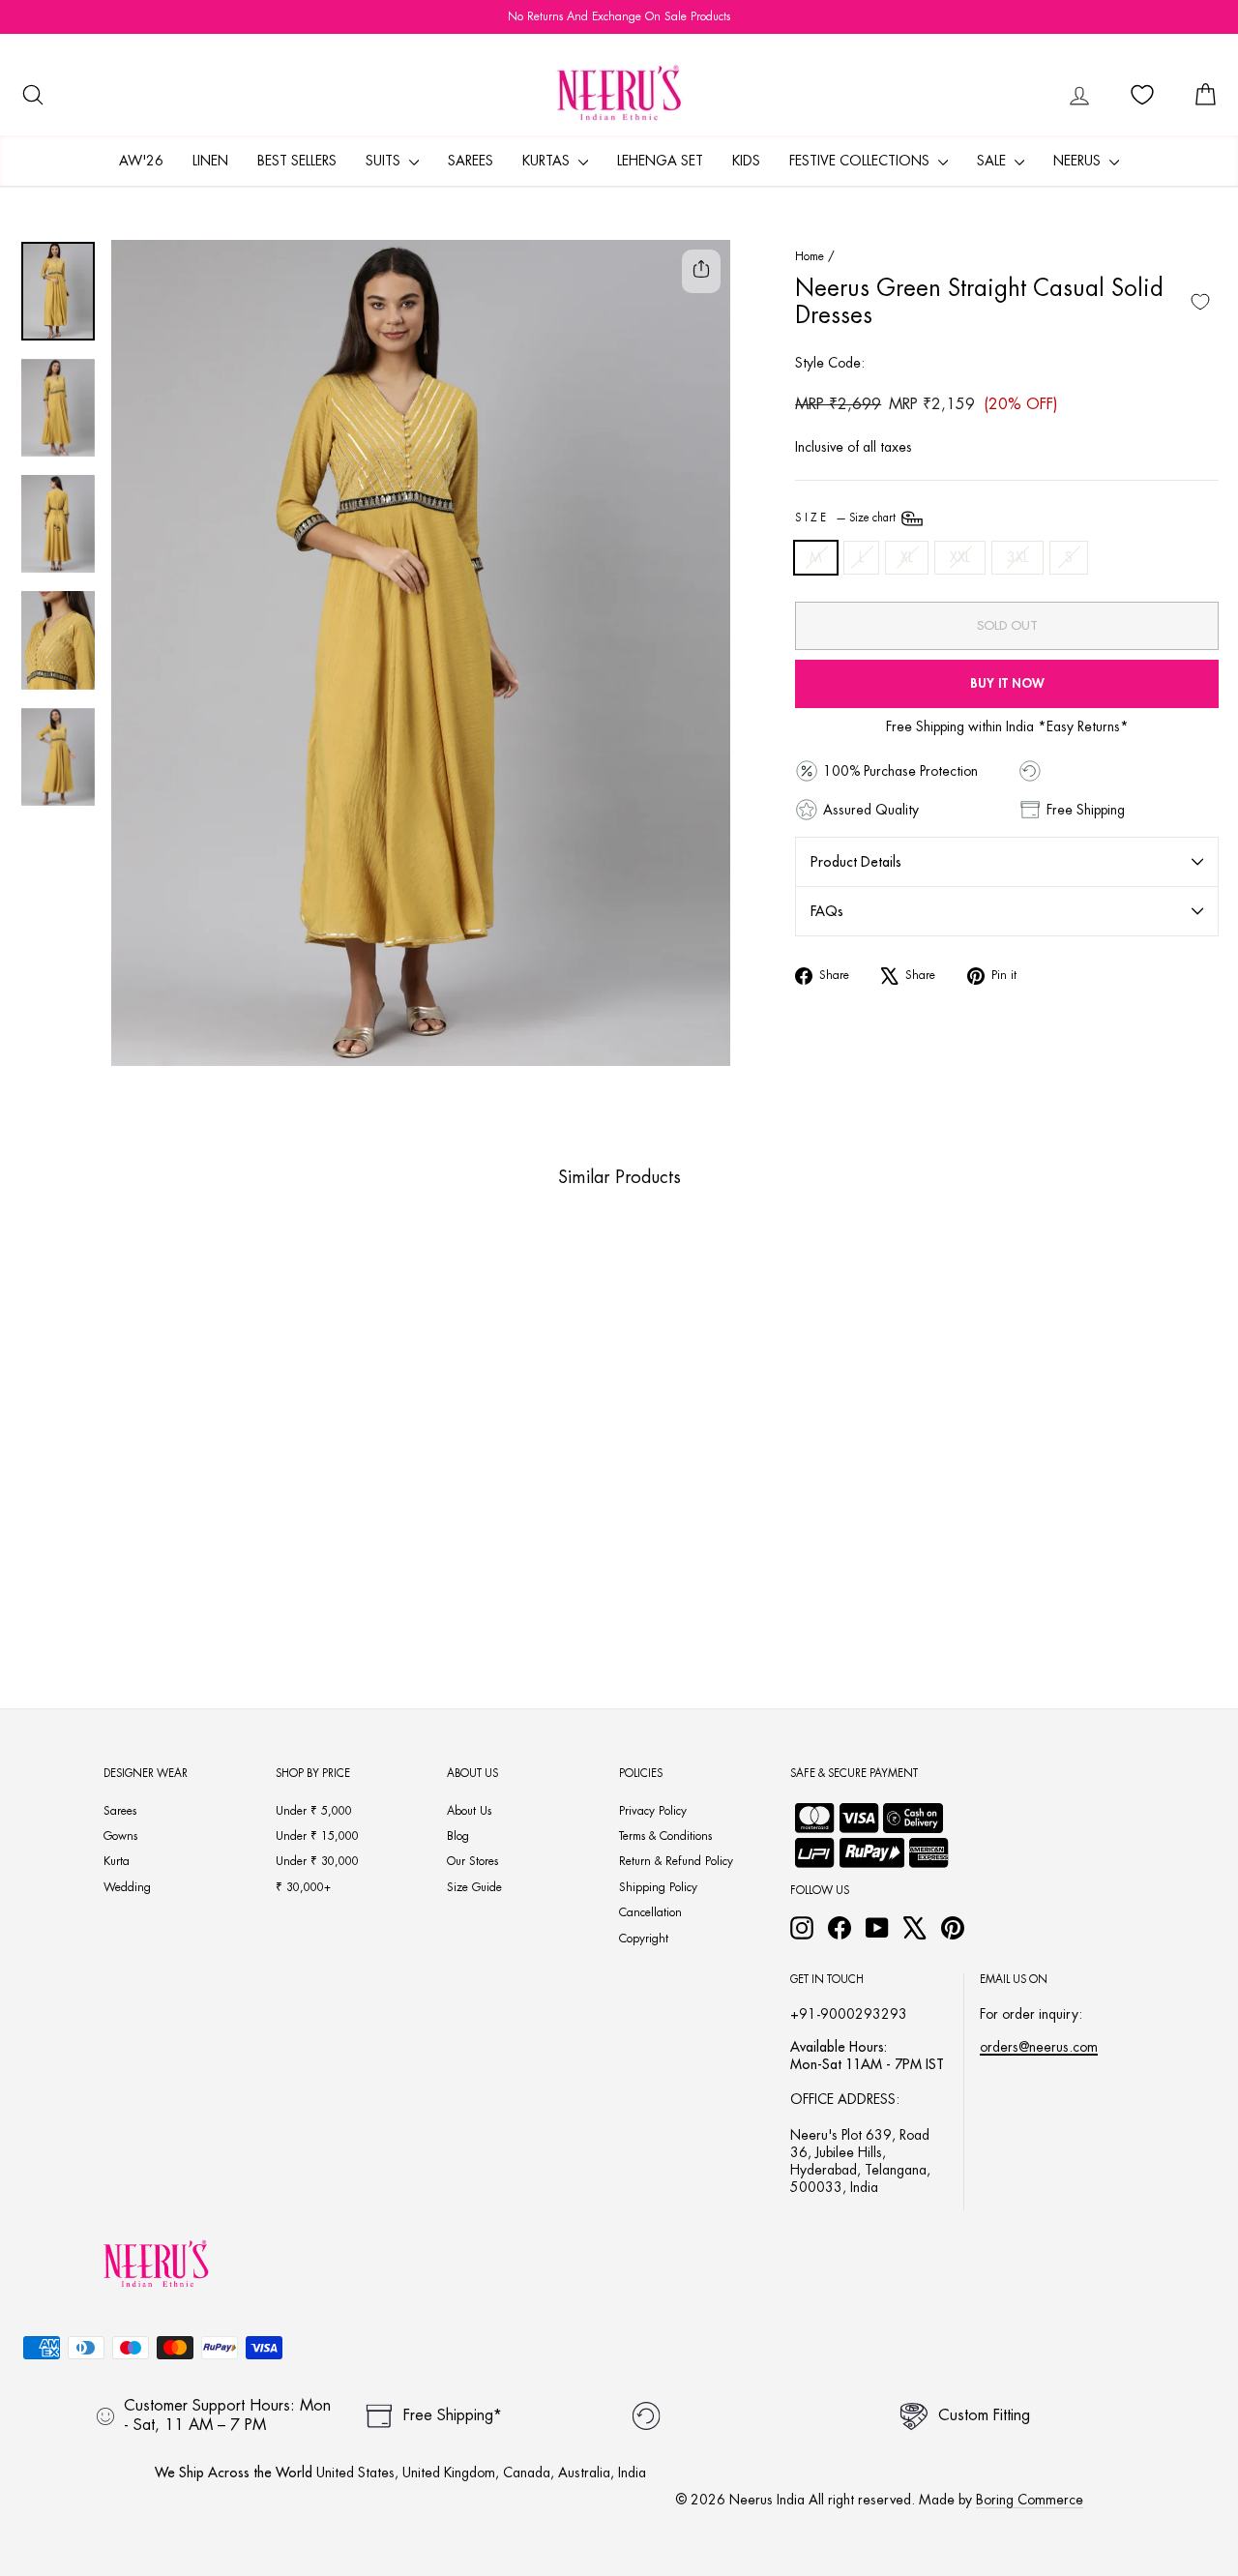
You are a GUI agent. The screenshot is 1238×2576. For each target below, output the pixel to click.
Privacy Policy (653, 1811)
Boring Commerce (1030, 2500)
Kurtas (548, 161)
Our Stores (472, 1861)
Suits (385, 161)
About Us (469, 1811)
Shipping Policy (658, 1887)
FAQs (827, 911)
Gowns (120, 1836)
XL (907, 557)
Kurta (117, 1861)
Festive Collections (861, 161)
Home (810, 256)
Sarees (471, 161)
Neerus (1079, 161)
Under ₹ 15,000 (317, 1836)
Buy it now (1007, 683)
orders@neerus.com (1039, 2047)
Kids (746, 161)
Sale (993, 161)
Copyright (644, 1939)
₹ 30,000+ (303, 1887)
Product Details (856, 862)
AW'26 (141, 161)
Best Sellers (297, 161)
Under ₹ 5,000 (314, 1811)
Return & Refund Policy (676, 1861)
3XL (1017, 557)
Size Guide (474, 1887)
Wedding (127, 1887)
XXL (960, 557)
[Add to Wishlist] (1200, 302)
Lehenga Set (660, 161)
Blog (458, 1836)
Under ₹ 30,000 (317, 1861)
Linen (210, 161)
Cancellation (650, 1912)
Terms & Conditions (665, 1836)
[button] (131, 1571)
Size (847, 518)
